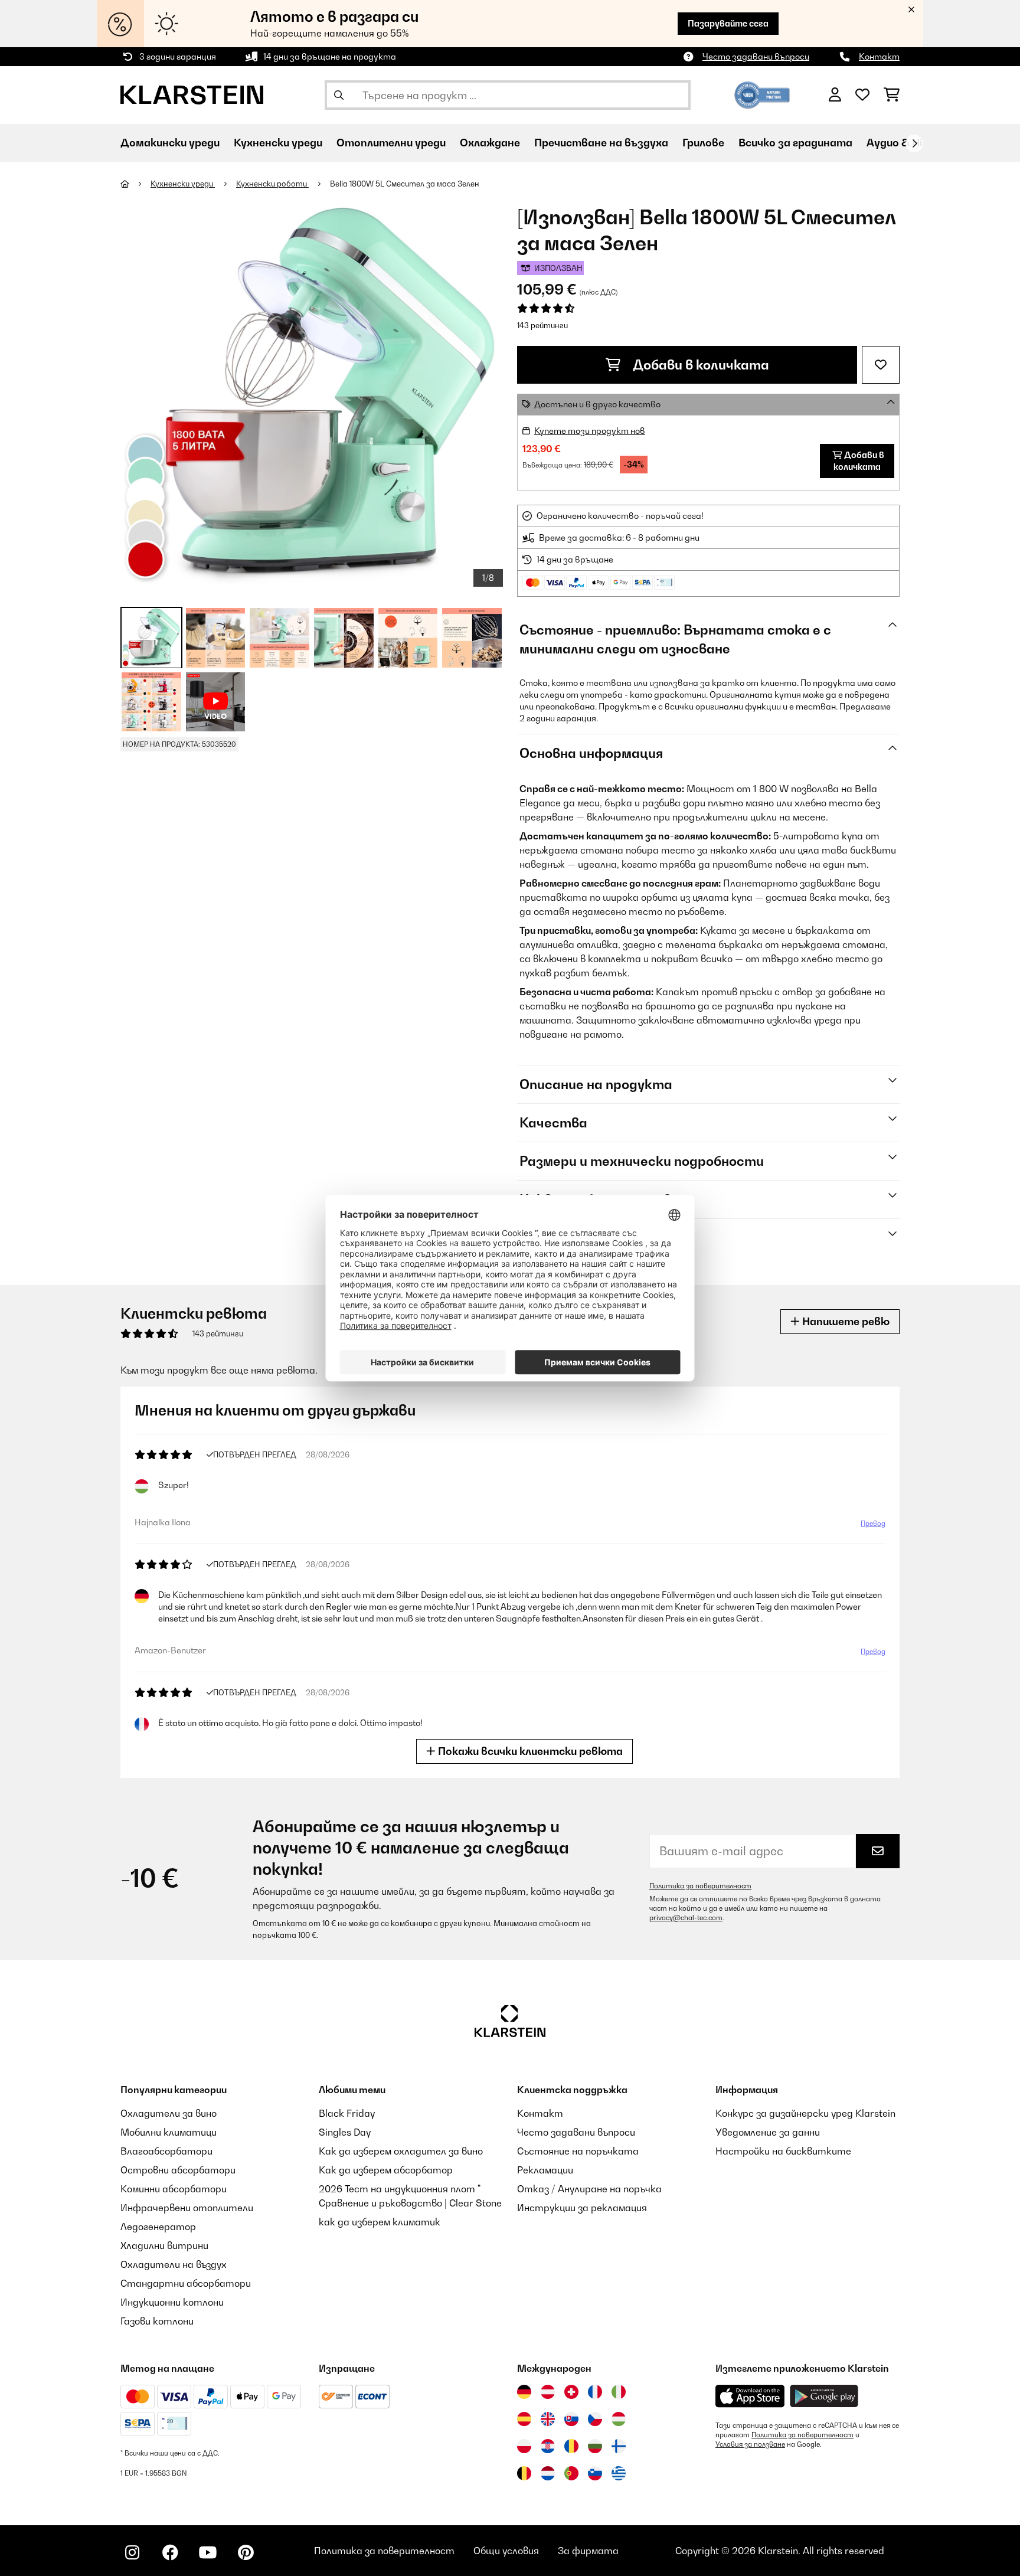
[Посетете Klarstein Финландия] (619, 2446)
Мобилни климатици (169, 2132)
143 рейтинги (542, 325)
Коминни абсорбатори (174, 2189)
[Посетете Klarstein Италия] (619, 2392)
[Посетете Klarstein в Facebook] (170, 2552)
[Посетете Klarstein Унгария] (619, 2419)
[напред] (914, 143)
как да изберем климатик (380, 2222)
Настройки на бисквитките (783, 2151)
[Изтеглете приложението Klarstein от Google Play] (824, 2396)
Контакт (879, 56)
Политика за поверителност (700, 1886)
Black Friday (347, 2113)
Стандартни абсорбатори (186, 2283)
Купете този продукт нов (590, 431)
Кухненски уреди (183, 184)
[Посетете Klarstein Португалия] (571, 2473)
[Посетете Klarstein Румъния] (571, 2446)
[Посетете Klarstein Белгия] (524, 2473)
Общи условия (506, 2551)
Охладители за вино (169, 2113)
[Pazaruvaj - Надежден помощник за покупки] (762, 94)
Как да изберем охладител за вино (401, 2151)
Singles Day (345, 2132)
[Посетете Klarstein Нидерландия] (548, 2473)
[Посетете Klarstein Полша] (524, 2446)
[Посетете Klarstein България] (595, 2446)
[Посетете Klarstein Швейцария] (571, 2392)
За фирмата (588, 2551)
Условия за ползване (750, 2444)
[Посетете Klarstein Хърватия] (548, 2446)
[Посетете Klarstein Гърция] (619, 2474)
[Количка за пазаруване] (892, 95)
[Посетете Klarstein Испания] (524, 2419)
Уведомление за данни (768, 2132)
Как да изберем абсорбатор (386, 2170)
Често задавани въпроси (756, 56)
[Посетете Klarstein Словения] (595, 2473)
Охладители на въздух (174, 2264)
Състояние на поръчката (578, 2151)
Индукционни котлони (172, 2302)
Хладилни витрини (164, 2245)
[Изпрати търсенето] (339, 95)
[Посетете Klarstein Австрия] (548, 2392)
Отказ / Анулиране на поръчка (589, 2189)
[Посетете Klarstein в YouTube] (208, 2552)
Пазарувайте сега (728, 23)
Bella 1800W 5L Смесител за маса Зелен (405, 184)
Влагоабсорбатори (166, 2151)
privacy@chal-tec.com (686, 1918)
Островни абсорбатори (178, 2170)
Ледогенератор (158, 2227)
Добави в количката (699, 365)
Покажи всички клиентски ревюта (529, 1751)
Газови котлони (157, 2321)
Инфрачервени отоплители (187, 2208)
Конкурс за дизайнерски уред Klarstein (805, 2113)
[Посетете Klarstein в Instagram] (132, 2552)
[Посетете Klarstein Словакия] (571, 2419)
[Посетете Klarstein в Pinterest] (246, 2552)
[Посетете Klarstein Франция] (595, 2392)
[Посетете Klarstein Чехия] (595, 2419)
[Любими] (862, 95)
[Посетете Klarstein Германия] (524, 2392)
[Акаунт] (835, 95)
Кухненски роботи (272, 184)
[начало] (135, 184)
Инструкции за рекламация (582, 2208)
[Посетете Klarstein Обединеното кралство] (548, 2419)
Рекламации (545, 2170)
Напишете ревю (845, 1321)
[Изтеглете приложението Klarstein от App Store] (750, 2396)
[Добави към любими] (881, 365)
